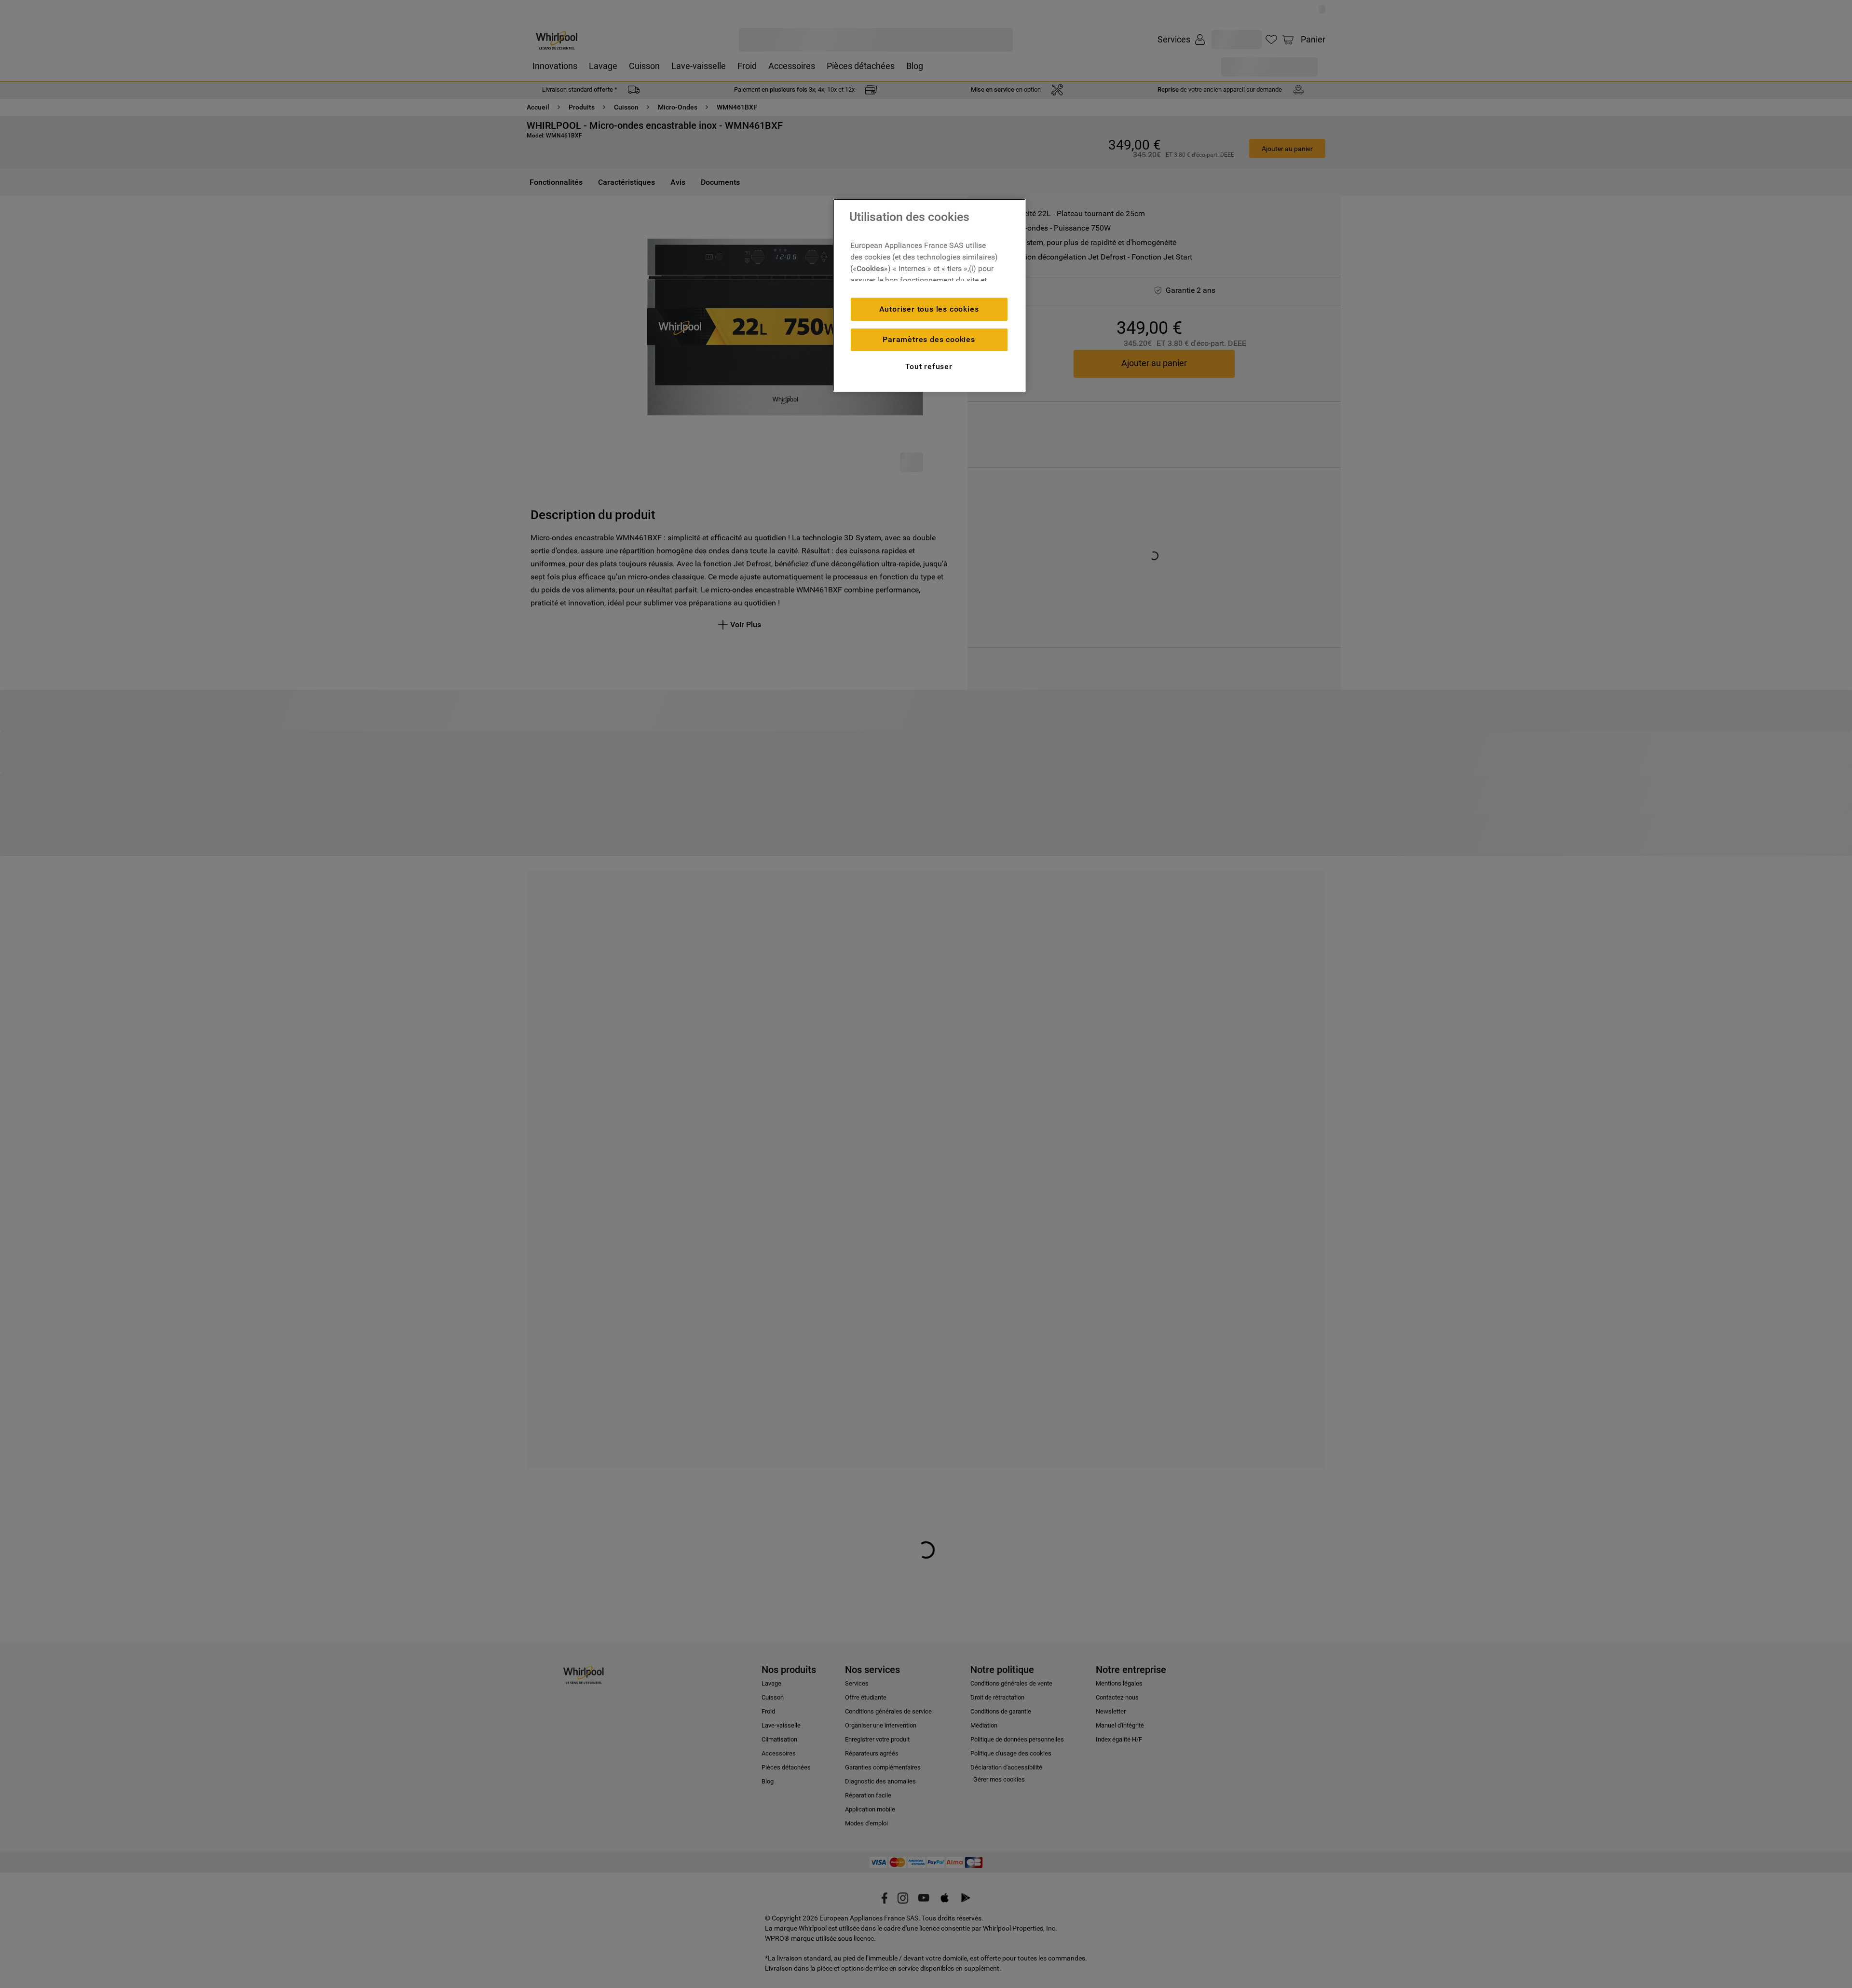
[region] (929, 295)
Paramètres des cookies (929, 339)
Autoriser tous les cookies (929, 309)
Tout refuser (929, 366)
